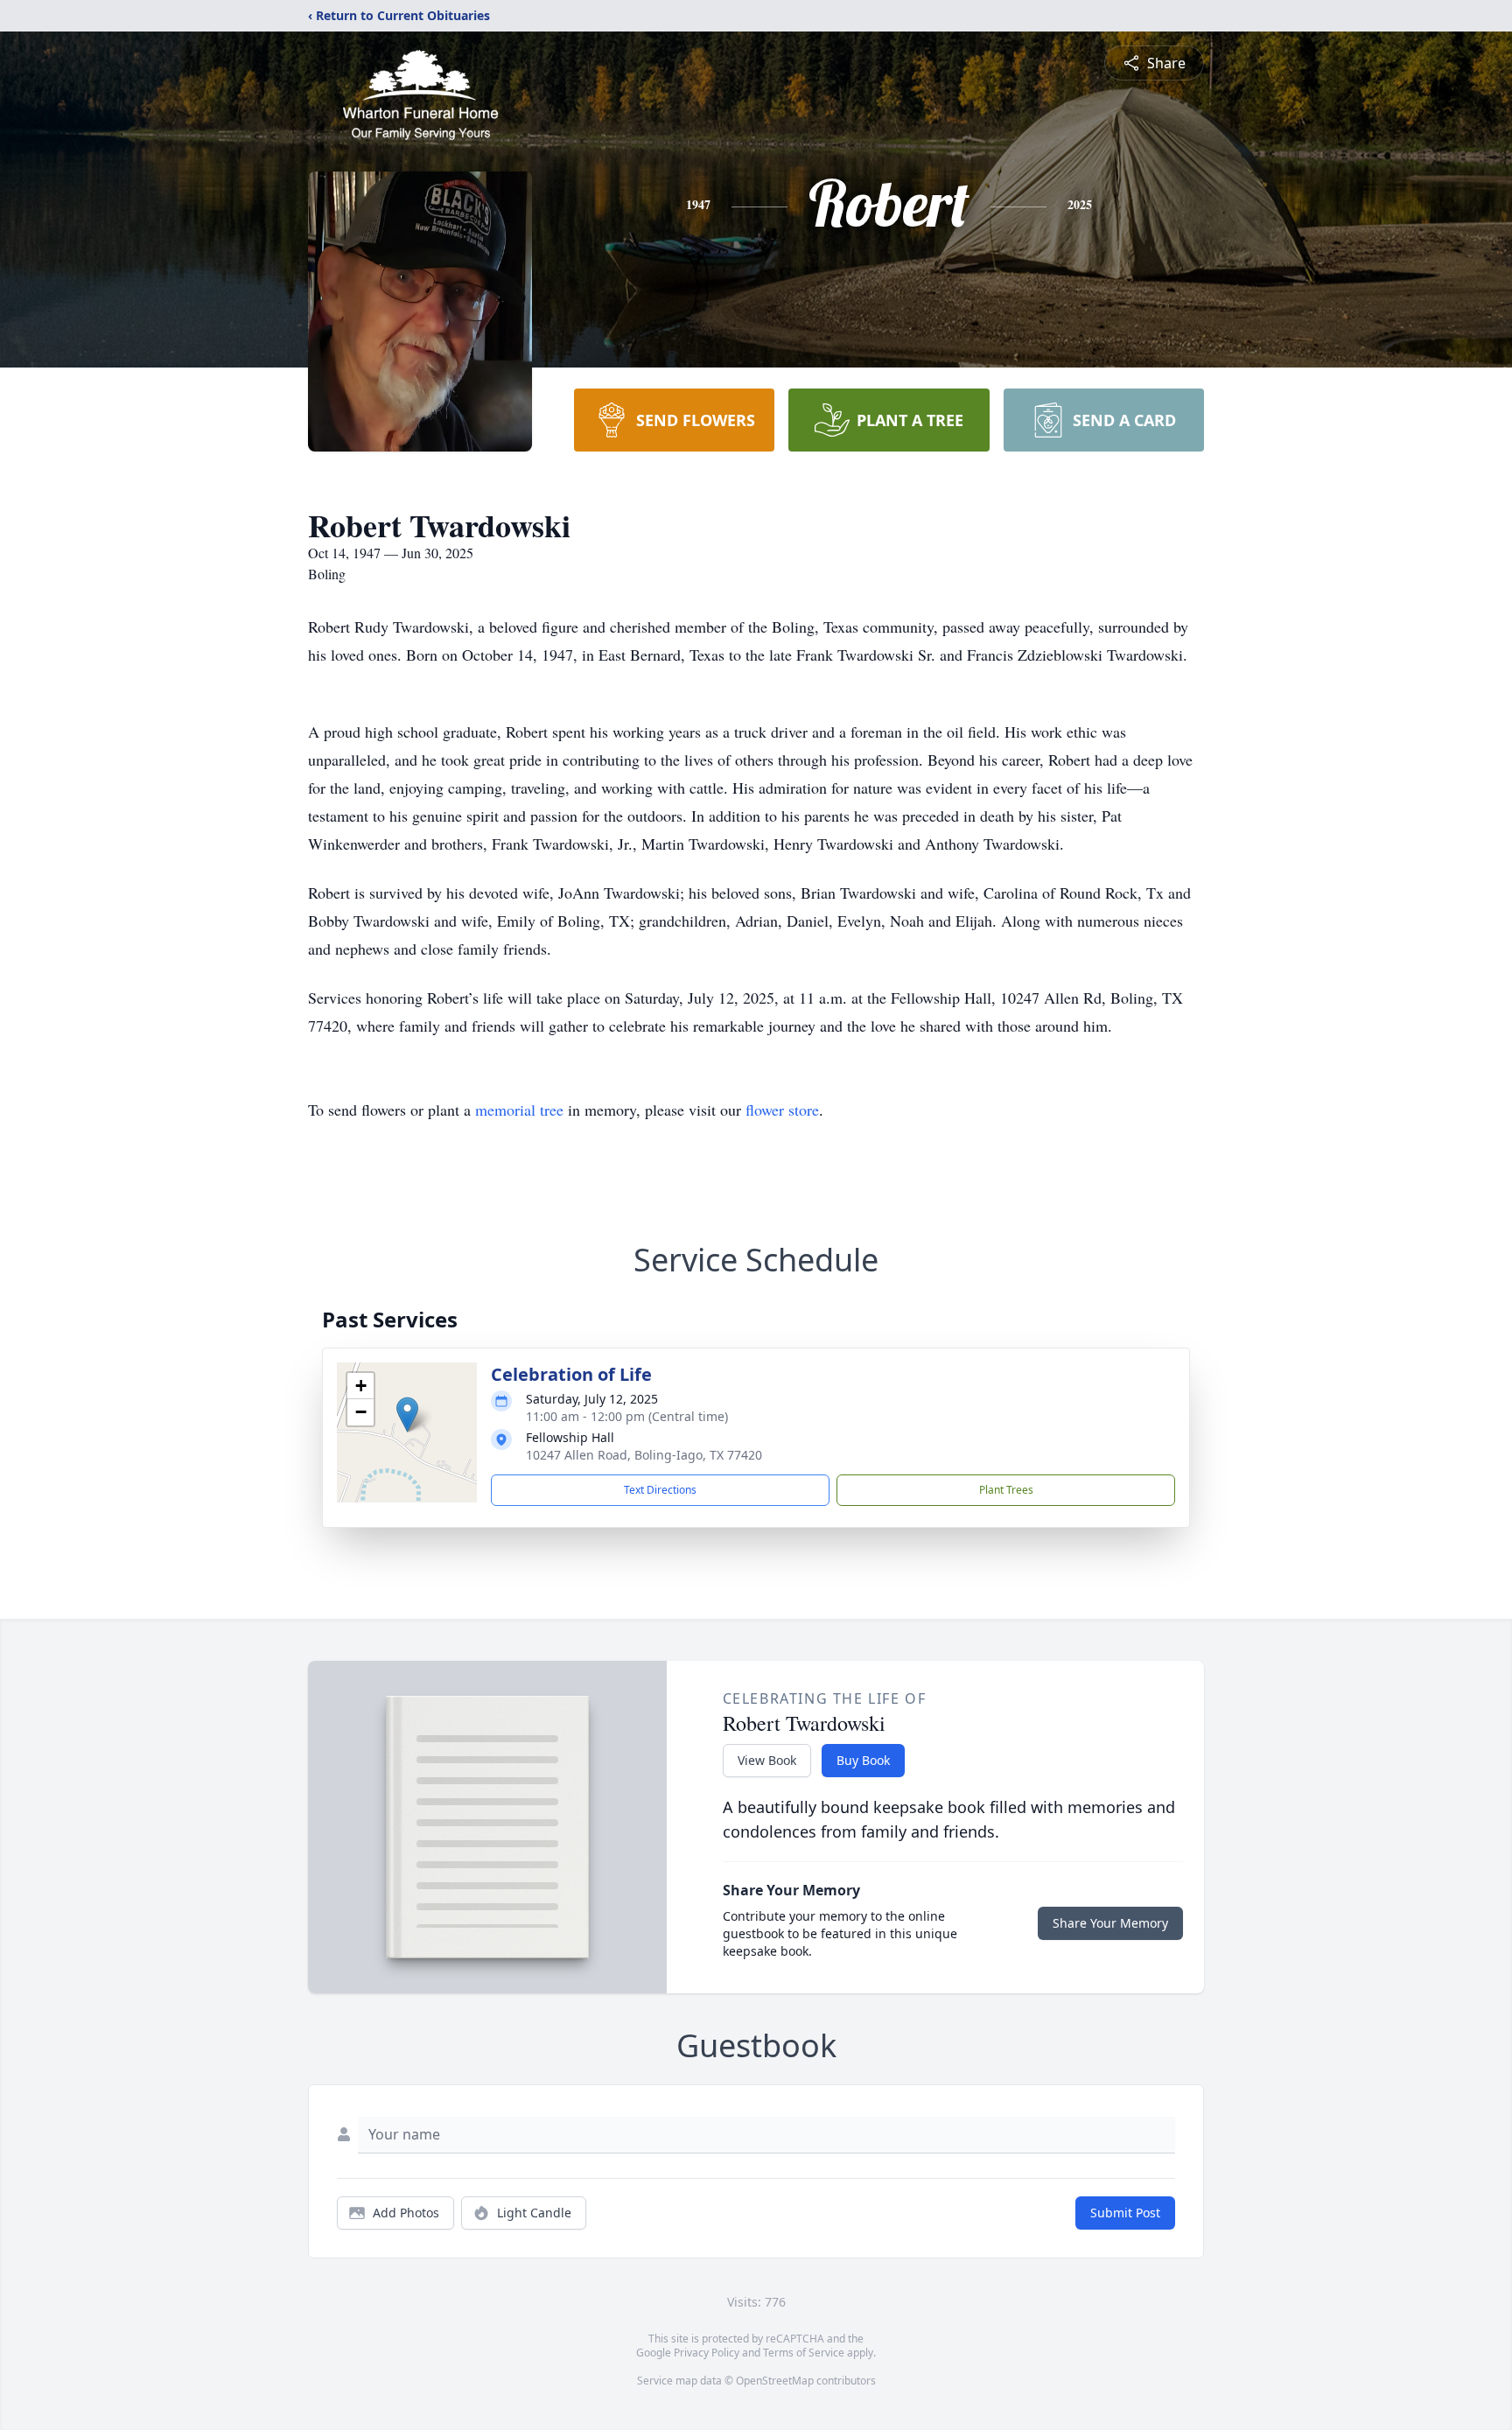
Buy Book (863, 1760)
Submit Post (1125, 2213)
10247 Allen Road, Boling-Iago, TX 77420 (644, 1455)
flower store (782, 1110)
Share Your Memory (1110, 1923)
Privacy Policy (707, 2353)
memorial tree (519, 1110)
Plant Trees (1006, 1490)
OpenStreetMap (775, 2381)
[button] (407, 1415)
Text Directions (660, 1490)
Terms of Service (804, 2353)
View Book (767, 1760)
